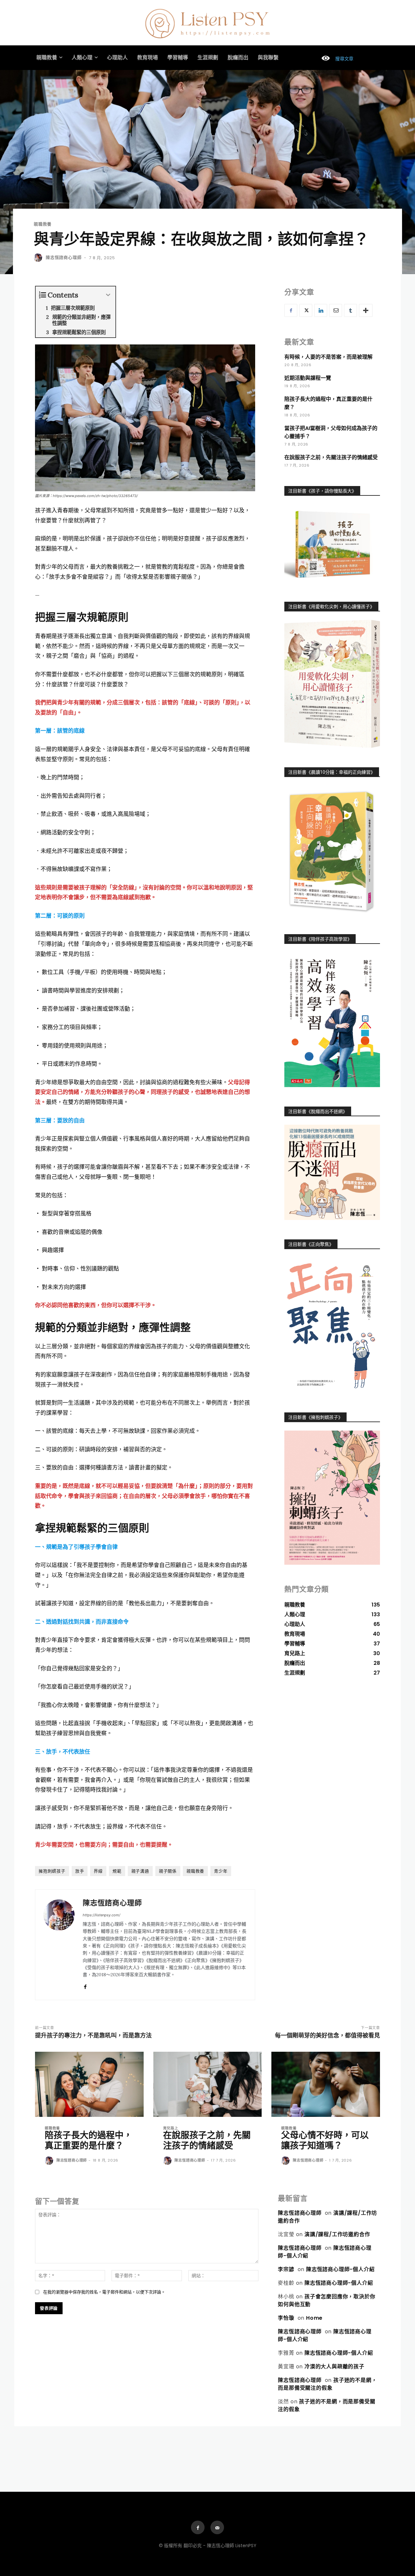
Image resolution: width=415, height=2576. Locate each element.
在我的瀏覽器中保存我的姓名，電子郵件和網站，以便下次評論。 (104, 2292)
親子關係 (168, 1871)
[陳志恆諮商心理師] (39, 258)
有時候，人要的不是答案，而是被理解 (328, 357)
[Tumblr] (350, 310)
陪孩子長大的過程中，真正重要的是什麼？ (89, 2140)
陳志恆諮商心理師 (64, 257)
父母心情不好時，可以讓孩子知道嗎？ (325, 2140)
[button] (335, 59)
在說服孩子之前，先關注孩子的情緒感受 (331, 457)
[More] (366, 310)
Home (314, 2318)
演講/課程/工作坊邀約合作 (337, 2234)
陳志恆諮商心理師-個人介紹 (340, 2269)
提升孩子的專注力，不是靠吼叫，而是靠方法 (93, 2035)
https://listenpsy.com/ (101, 1915)
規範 (117, 1871)
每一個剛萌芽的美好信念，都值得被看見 (327, 2035)
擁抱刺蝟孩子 (52, 1871)
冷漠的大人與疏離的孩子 (334, 2367)
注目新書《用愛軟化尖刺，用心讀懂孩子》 (331, 607)
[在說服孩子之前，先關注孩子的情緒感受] (208, 2084)
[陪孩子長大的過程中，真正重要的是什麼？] (89, 2084)
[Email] (336, 310)
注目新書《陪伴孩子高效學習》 (320, 939)
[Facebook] (85, 1985)
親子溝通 (140, 1871)
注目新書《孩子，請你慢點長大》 (322, 491)
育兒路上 (171, 2128)
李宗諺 (286, 2269)
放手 (80, 1871)
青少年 (221, 1871)
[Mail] (217, 2527)
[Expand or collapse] (108, 295)
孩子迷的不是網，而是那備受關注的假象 (327, 2384)
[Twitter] (306, 310)
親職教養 (43, 224)
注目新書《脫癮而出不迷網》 (318, 1111)
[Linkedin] (321, 310)
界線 (98, 1871)
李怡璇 (286, 2318)
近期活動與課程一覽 (308, 378)
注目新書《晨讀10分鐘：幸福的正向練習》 (332, 772)
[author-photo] (50, 2161)
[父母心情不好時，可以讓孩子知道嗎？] (326, 2084)
